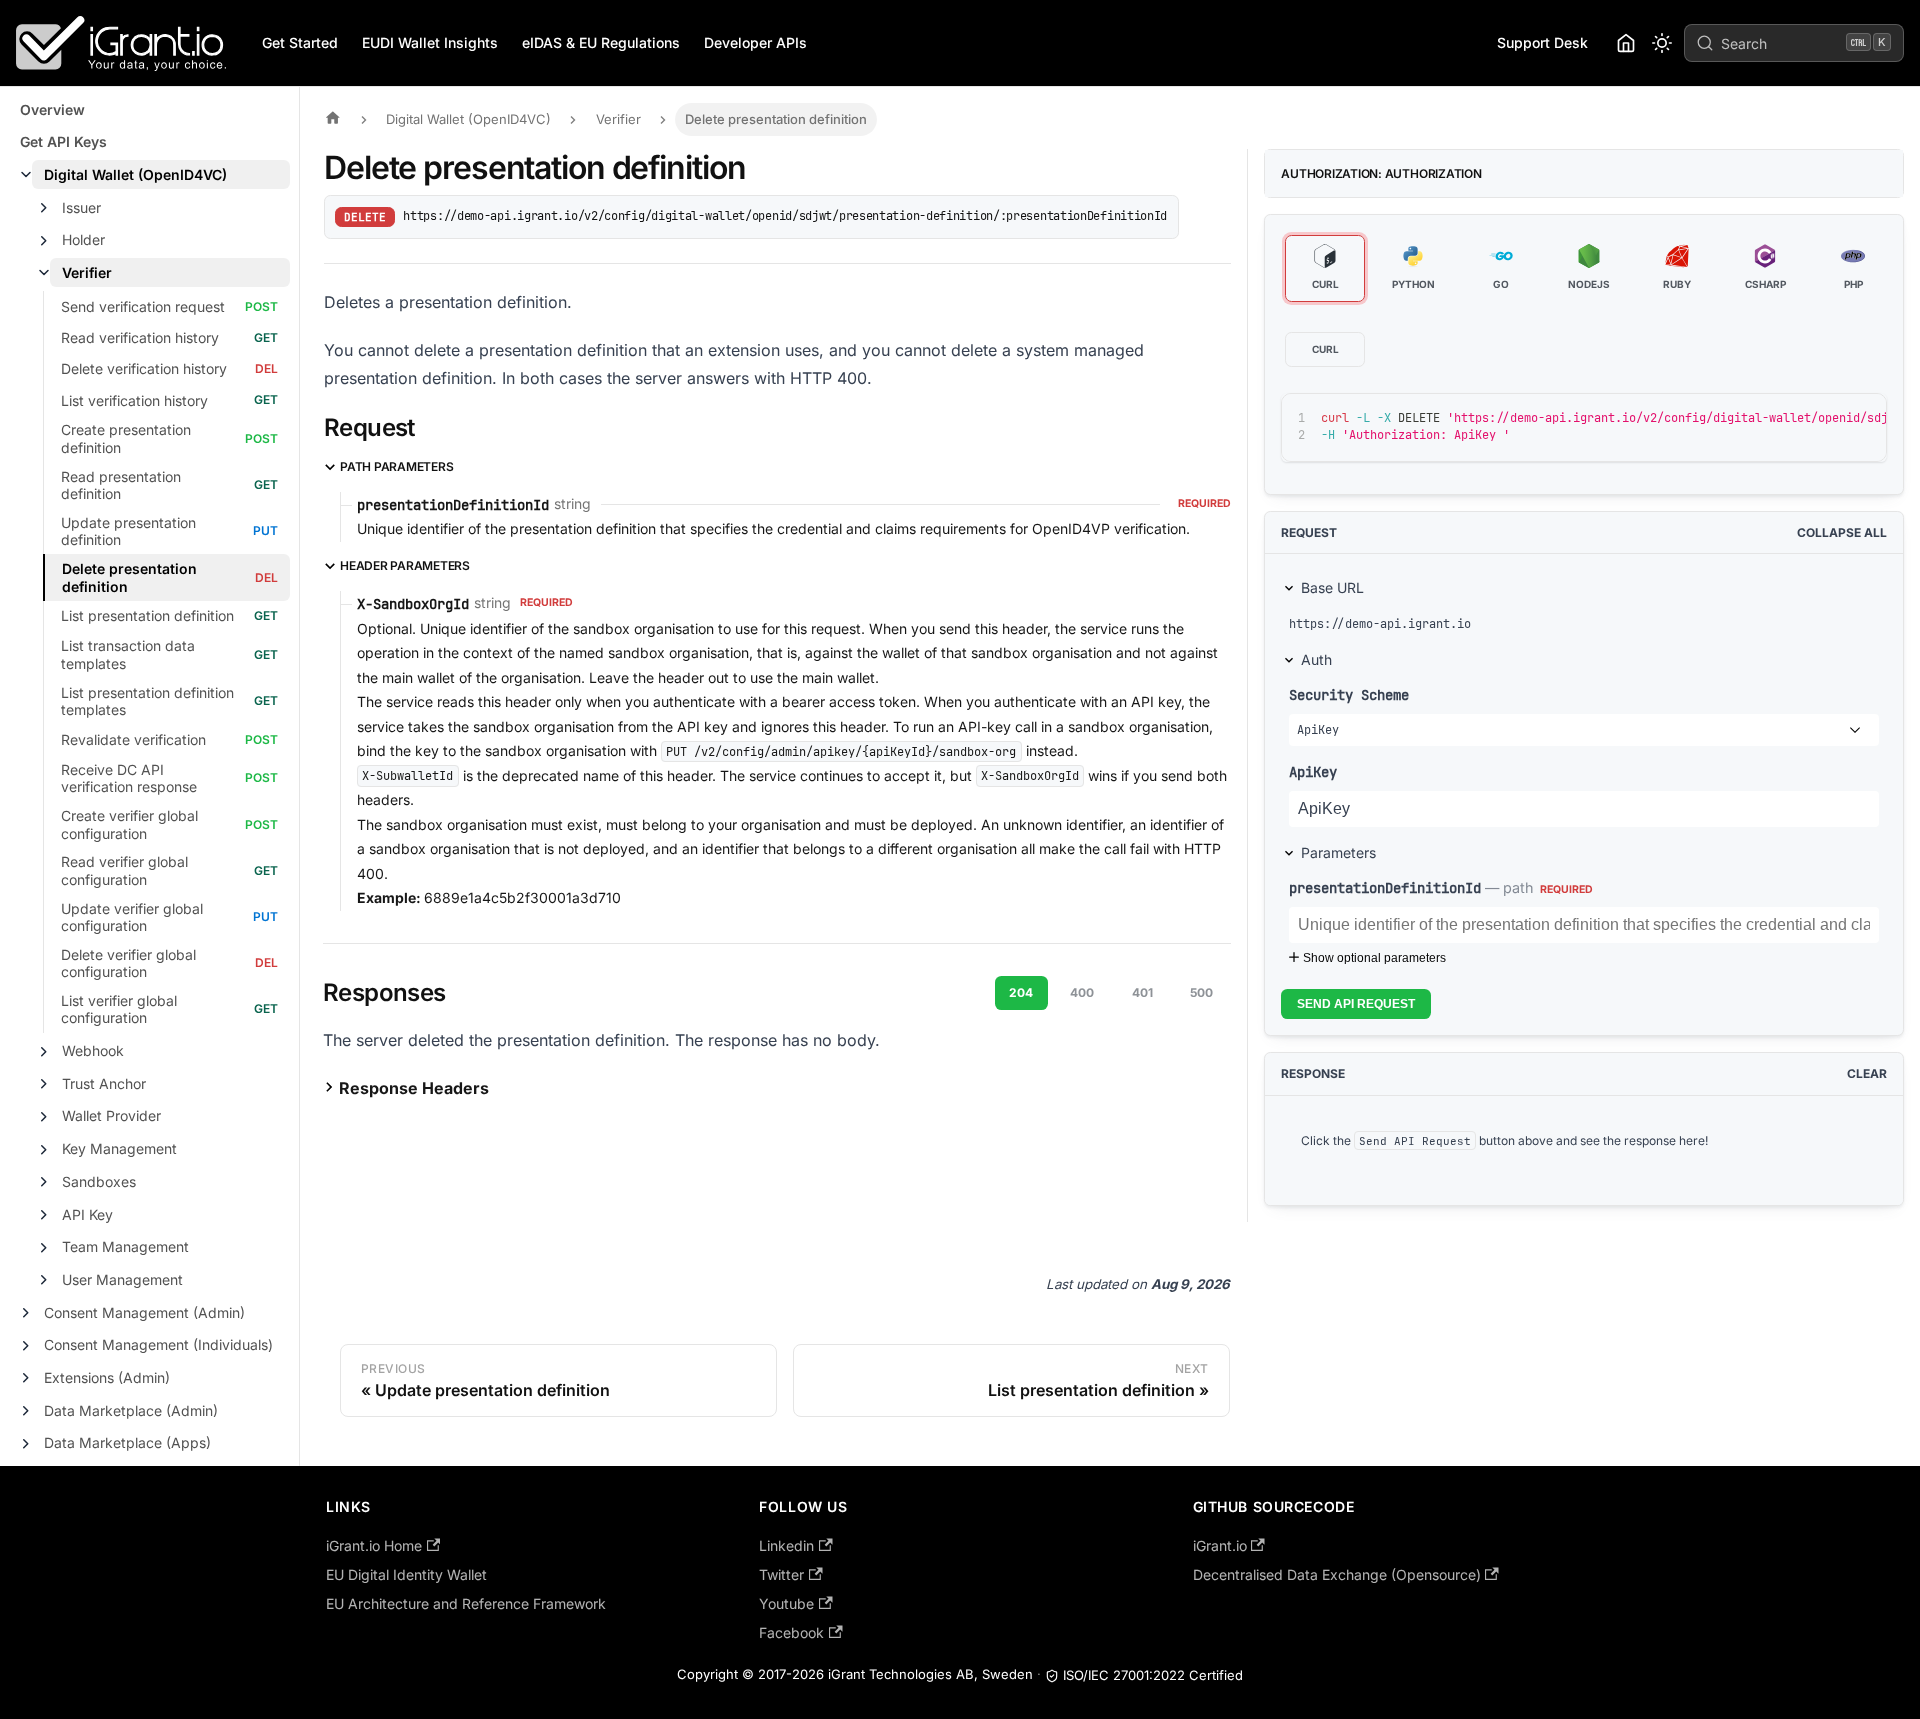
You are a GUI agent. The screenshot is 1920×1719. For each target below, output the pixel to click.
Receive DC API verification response (129, 778)
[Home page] (338, 119)
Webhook (93, 1050)
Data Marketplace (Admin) (131, 1410)
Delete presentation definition (129, 577)
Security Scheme (1349, 694)
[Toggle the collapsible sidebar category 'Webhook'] (44, 1052)
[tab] (1325, 269)
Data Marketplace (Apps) (127, 1442)
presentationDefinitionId (1385, 887)
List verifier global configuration (119, 1009)
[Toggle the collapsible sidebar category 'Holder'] (44, 241)
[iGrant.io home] (1626, 43)
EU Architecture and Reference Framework (466, 1603)
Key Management (119, 1148)
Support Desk (1542, 42)
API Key (87, 1214)
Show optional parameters (1374, 958)
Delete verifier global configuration (128, 963)
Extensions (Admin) (107, 1377)
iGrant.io (1220, 1545)
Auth (1316, 659)
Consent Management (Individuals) (158, 1344)
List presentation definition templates (147, 701)
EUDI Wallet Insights (430, 42)
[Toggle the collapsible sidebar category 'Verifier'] (44, 273)
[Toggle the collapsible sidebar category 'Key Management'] (44, 1150)
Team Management (125, 1246)
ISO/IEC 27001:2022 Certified (1153, 1675)
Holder (83, 239)
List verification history (134, 400)
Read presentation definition (121, 485)
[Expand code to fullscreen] (1862, 418)
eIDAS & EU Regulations (601, 42)
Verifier (87, 272)
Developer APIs (755, 42)
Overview (52, 109)
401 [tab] (1142, 992)
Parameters (1338, 852)
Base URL (1332, 587)
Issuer (81, 207)
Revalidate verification (133, 739)
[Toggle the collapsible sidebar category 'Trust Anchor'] (44, 1084)
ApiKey (1313, 771)
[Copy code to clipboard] (1826, 418)
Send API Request (1356, 1004)
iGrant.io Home (374, 1545)
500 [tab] (1201, 992)
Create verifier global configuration (129, 824)
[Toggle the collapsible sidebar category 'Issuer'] (44, 208)
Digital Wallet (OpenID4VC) (135, 174)
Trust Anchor (104, 1083)
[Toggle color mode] (1662, 43)
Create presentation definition (126, 438)
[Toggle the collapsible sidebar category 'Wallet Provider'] (44, 1117)
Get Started (300, 42)
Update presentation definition (128, 531)
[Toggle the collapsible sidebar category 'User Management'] (44, 1280)
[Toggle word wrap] (1790, 418)
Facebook (791, 1632)
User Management (122, 1279)
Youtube (786, 1603)
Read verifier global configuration (124, 870)
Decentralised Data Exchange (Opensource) (1337, 1574)
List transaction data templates (128, 654)
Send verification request (143, 306)
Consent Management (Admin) (144, 1312)
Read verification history (140, 337)
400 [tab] (1082, 992)
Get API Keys (63, 141)
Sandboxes (99, 1181)
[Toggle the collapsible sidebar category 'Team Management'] (44, 1248)
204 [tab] (1021, 992)
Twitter (781, 1574)
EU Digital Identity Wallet (406, 1574)
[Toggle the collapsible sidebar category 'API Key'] (44, 1215)
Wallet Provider (111, 1115)
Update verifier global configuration (132, 917)
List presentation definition (147, 615)
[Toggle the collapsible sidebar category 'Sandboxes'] (44, 1182)
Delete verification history (144, 368)
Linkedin (786, 1545)
